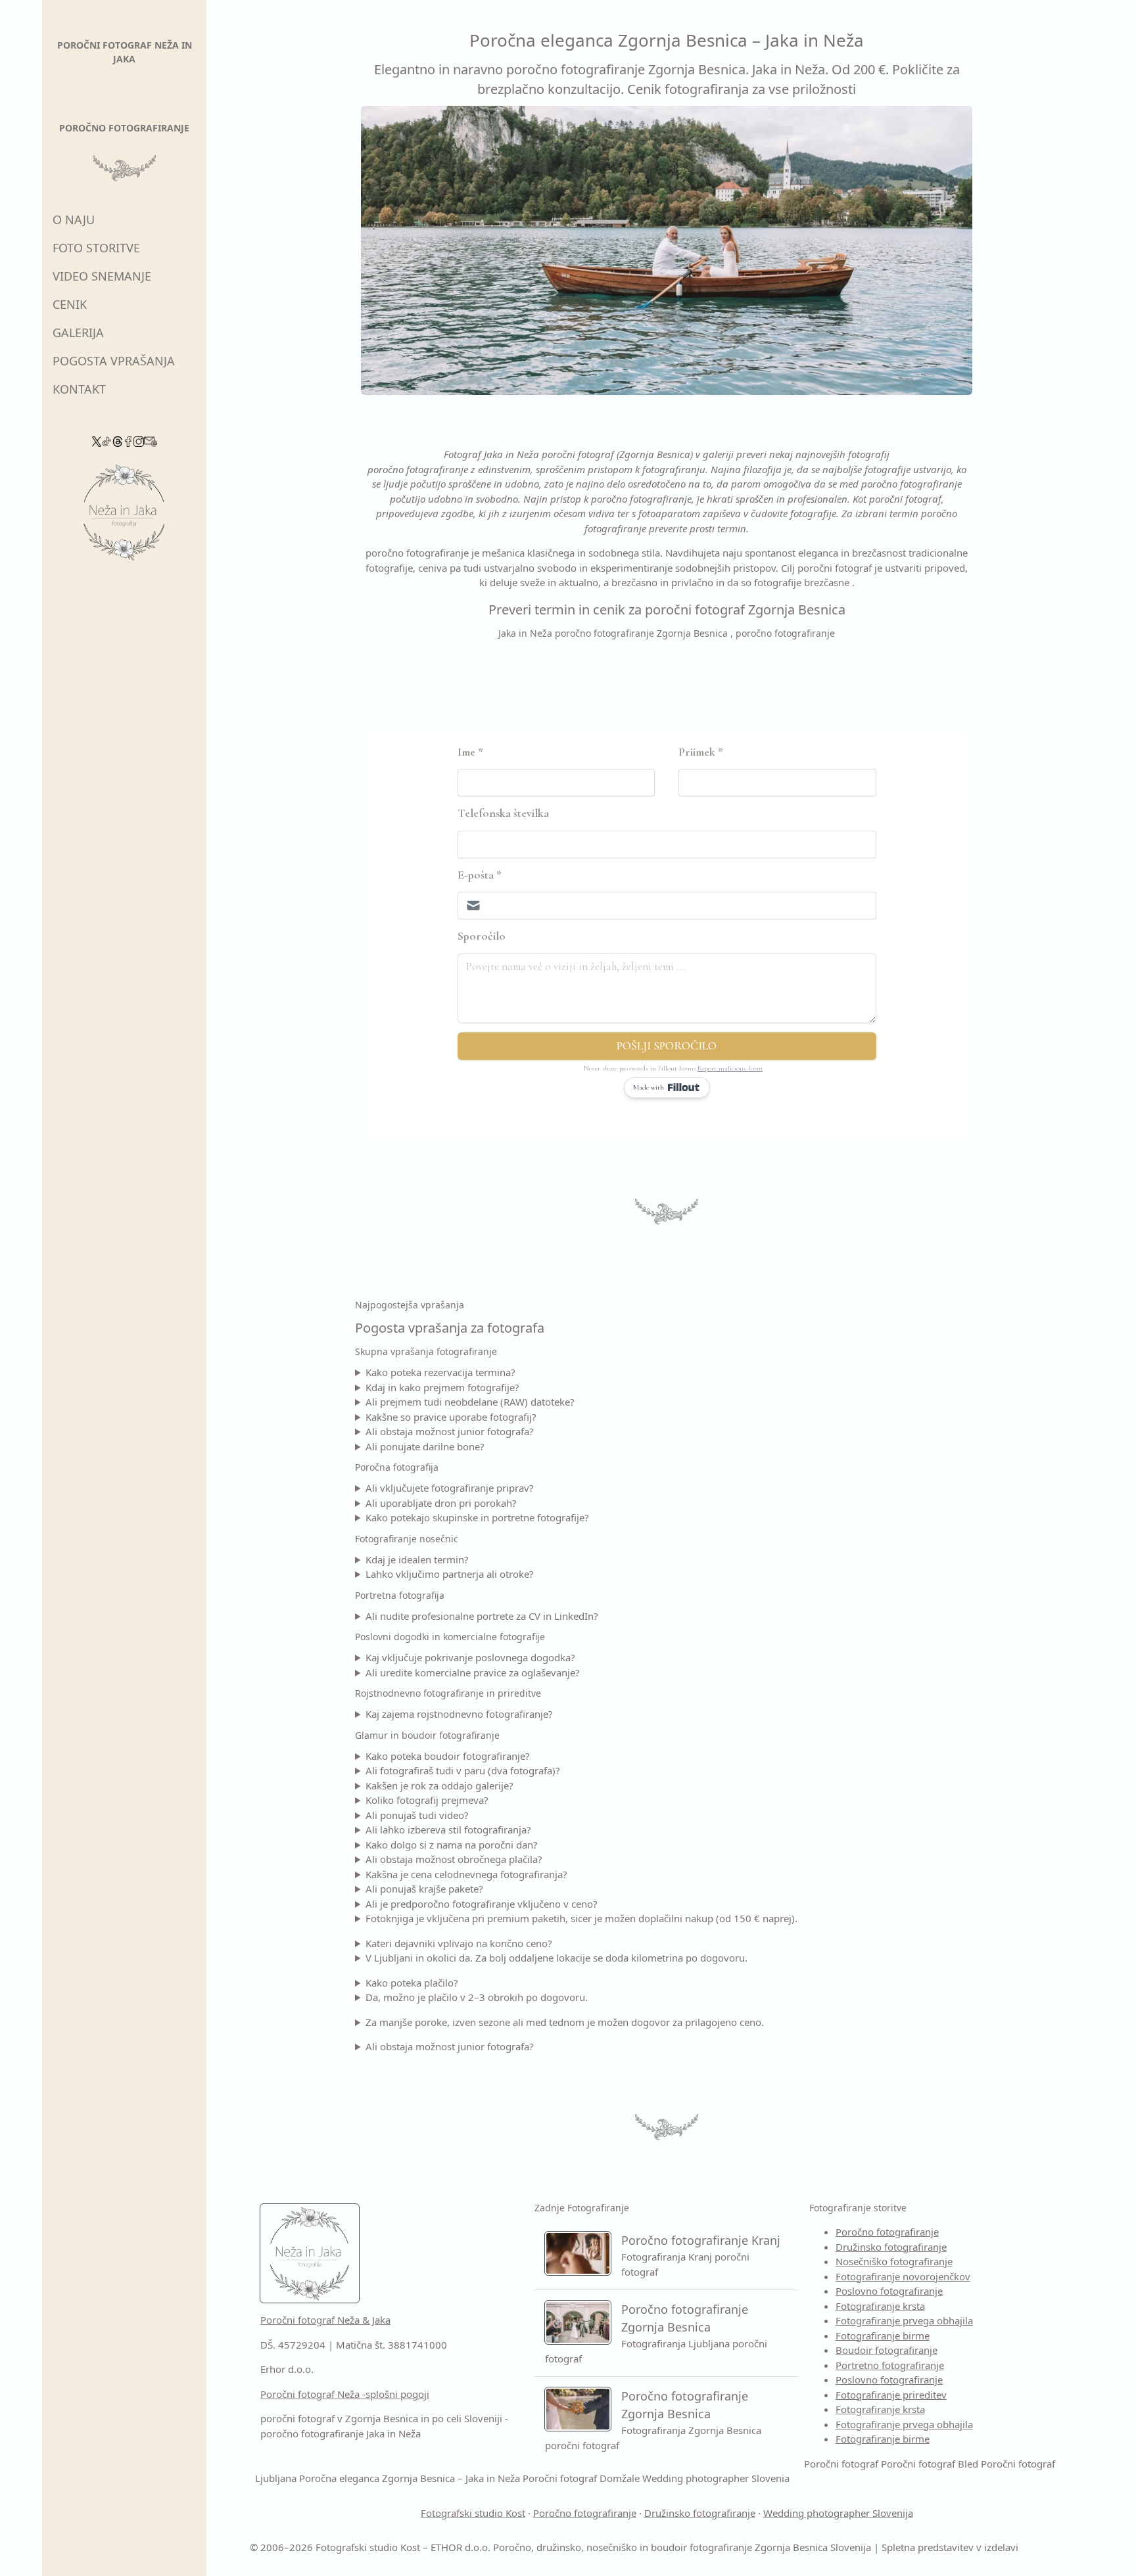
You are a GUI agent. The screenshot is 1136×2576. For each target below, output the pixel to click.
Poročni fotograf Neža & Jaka (325, 2320)
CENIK (70, 304)
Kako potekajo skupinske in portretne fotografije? (477, 1517)
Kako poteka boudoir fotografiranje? (448, 1756)
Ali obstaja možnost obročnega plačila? (454, 1859)
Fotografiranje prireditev (891, 2395)
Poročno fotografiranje (887, 2232)
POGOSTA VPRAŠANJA (114, 361)
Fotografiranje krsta (880, 2306)
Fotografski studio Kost (473, 2513)
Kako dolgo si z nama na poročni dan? (452, 1845)
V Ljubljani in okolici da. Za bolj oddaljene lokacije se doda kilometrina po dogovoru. (556, 1958)
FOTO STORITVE (96, 248)
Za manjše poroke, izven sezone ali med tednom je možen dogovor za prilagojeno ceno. (565, 2022)
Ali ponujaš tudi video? (417, 1815)
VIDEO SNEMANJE (102, 276)
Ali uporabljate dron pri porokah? (441, 1503)
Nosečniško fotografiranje (894, 2261)
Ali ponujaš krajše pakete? (424, 1889)
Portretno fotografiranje (890, 2365)
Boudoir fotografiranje (887, 2350)
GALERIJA (78, 333)
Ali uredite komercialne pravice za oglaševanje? (473, 1672)
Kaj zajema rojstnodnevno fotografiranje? (459, 1714)
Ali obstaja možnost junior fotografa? (450, 1431)
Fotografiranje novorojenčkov (903, 2276)
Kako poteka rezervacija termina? (440, 1372)
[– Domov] (124, 517)
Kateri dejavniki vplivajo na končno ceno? (459, 1943)
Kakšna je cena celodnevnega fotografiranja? (466, 1874)
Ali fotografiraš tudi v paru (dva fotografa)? (463, 1770)
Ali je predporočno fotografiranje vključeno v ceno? (482, 1904)
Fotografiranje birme (883, 2335)
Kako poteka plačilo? (412, 1983)
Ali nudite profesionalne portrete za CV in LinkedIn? (482, 1616)
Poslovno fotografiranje (889, 2291)
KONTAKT (79, 389)
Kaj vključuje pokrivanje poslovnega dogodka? (470, 1657)
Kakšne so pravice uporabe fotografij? (451, 1417)
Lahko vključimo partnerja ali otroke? (450, 1574)
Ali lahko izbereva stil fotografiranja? (448, 1829)
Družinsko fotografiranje (891, 2247)
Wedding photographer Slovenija (838, 2513)
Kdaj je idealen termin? (417, 1559)
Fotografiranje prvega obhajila (904, 2320)
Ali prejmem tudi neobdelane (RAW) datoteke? (470, 1402)
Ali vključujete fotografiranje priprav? (450, 1488)
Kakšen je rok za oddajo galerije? (439, 1785)
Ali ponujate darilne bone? (425, 1446)
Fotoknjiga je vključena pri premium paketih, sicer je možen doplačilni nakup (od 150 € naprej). (581, 1918)
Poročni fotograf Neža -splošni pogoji (345, 2394)
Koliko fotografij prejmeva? (427, 1800)
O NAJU (74, 219)
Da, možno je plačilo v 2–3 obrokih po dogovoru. (477, 1997)
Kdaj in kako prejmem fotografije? (442, 1387)
